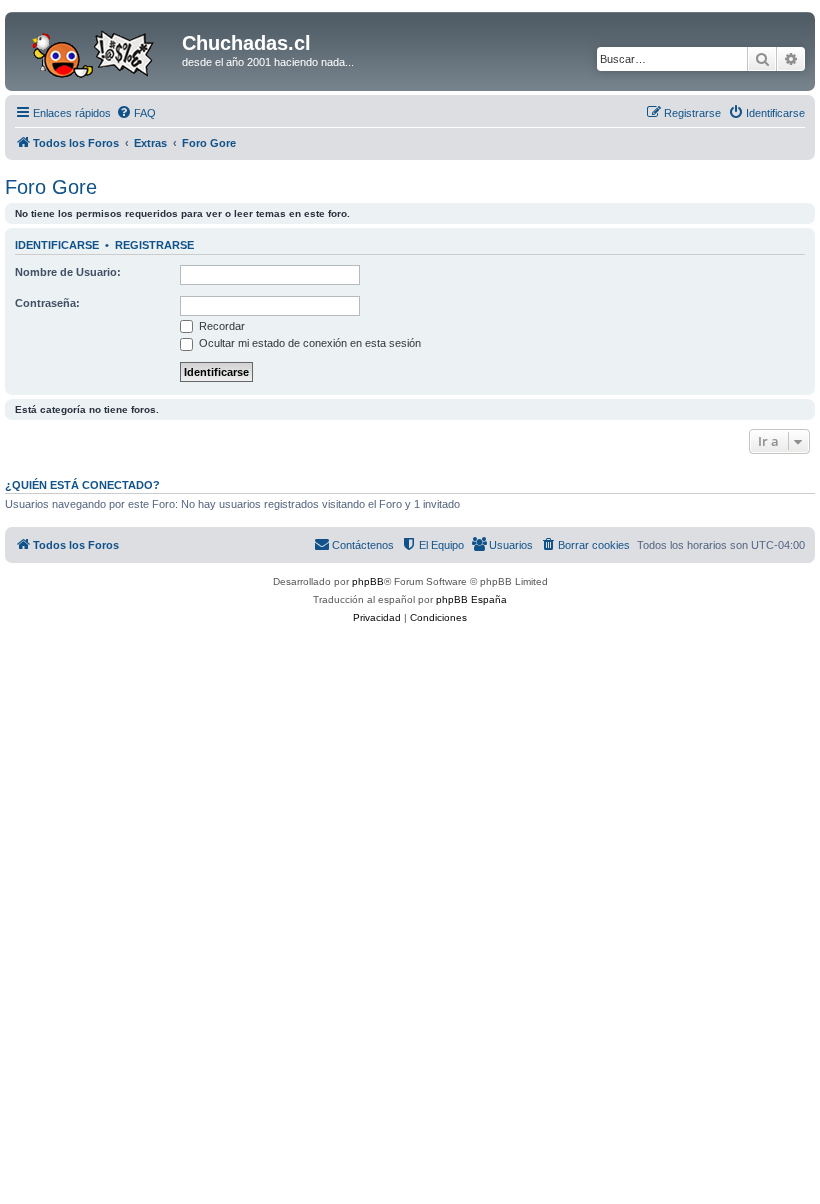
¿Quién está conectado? (82, 485)
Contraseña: (47, 303)
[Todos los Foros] (96, 49)
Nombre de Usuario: (68, 272)
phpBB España (471, 599)
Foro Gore (51, 187)
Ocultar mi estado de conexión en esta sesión (308, 343)
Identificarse (57, 245)
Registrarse (154, 245)
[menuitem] (136, 113)
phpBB (368, 581)
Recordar (220, 326)
